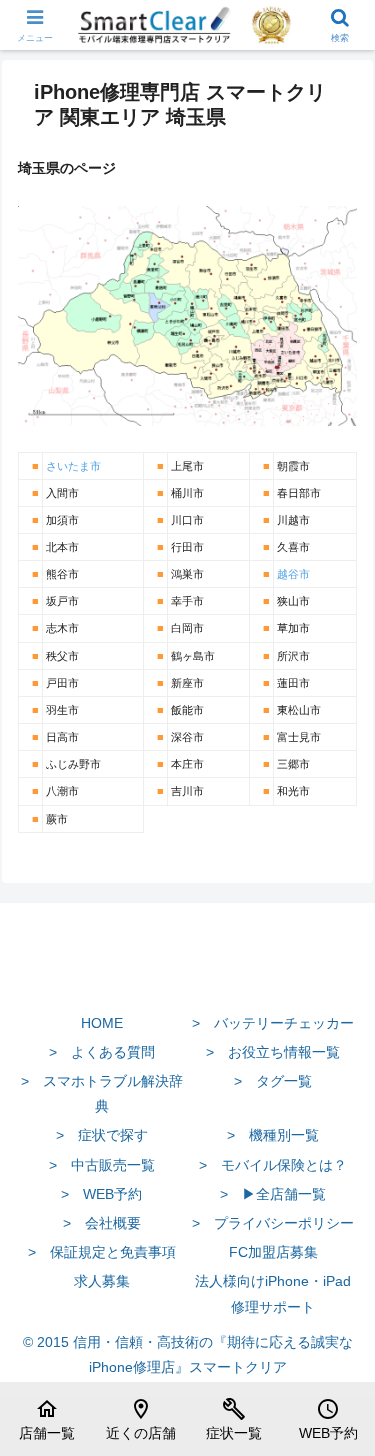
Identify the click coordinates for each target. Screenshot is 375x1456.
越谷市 (293, 574)
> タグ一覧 (273, 1081)
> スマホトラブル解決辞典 (102, 1093)
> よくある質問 (102, 1052)
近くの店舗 (141, 1419)
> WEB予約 (101, 1194)
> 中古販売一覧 (102, 1165)
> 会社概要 (102, 1223)
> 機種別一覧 (273, 1135)
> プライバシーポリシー (273, 1223)
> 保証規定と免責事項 (102, 1252)
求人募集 (102, 1281)
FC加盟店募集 (273, 1252)
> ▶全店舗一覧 (273, 1194)
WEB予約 (328, 1419)
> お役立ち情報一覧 (273, 1052)
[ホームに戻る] (187, 976)
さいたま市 (73, 466)
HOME (102, 1023)
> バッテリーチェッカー (273, 1023)
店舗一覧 (47, 1419)
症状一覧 (234, 1419)
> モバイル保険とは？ (273, 1165)
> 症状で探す (102, 1135)
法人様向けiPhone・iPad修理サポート (273, 1293)
